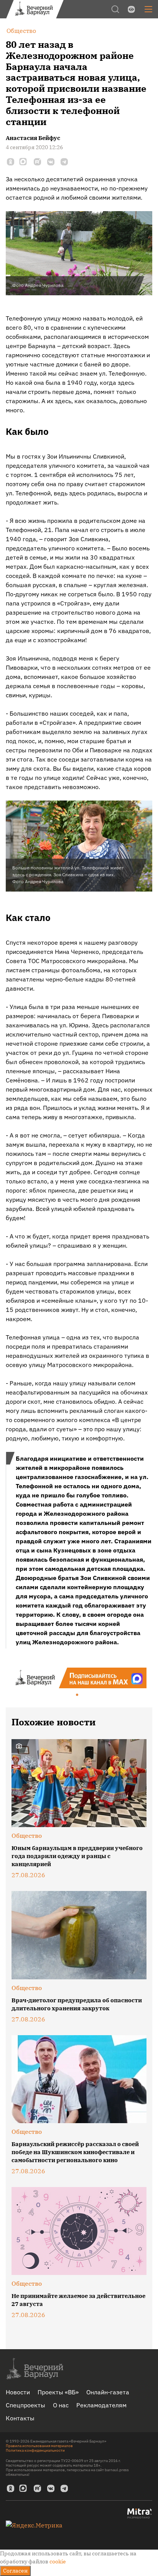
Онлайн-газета (108, 2392)
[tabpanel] (79, 1678)
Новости (18, 2392)
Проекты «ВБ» (58, 2392)
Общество (27, 1836)
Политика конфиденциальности (35, 2450)
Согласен (15, 2571)
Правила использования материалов (39, 2446)
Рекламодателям (101, 2405)
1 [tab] (77, 1695)
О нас (61, 2405)
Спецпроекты (26, 2405)
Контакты (20, 2418)
